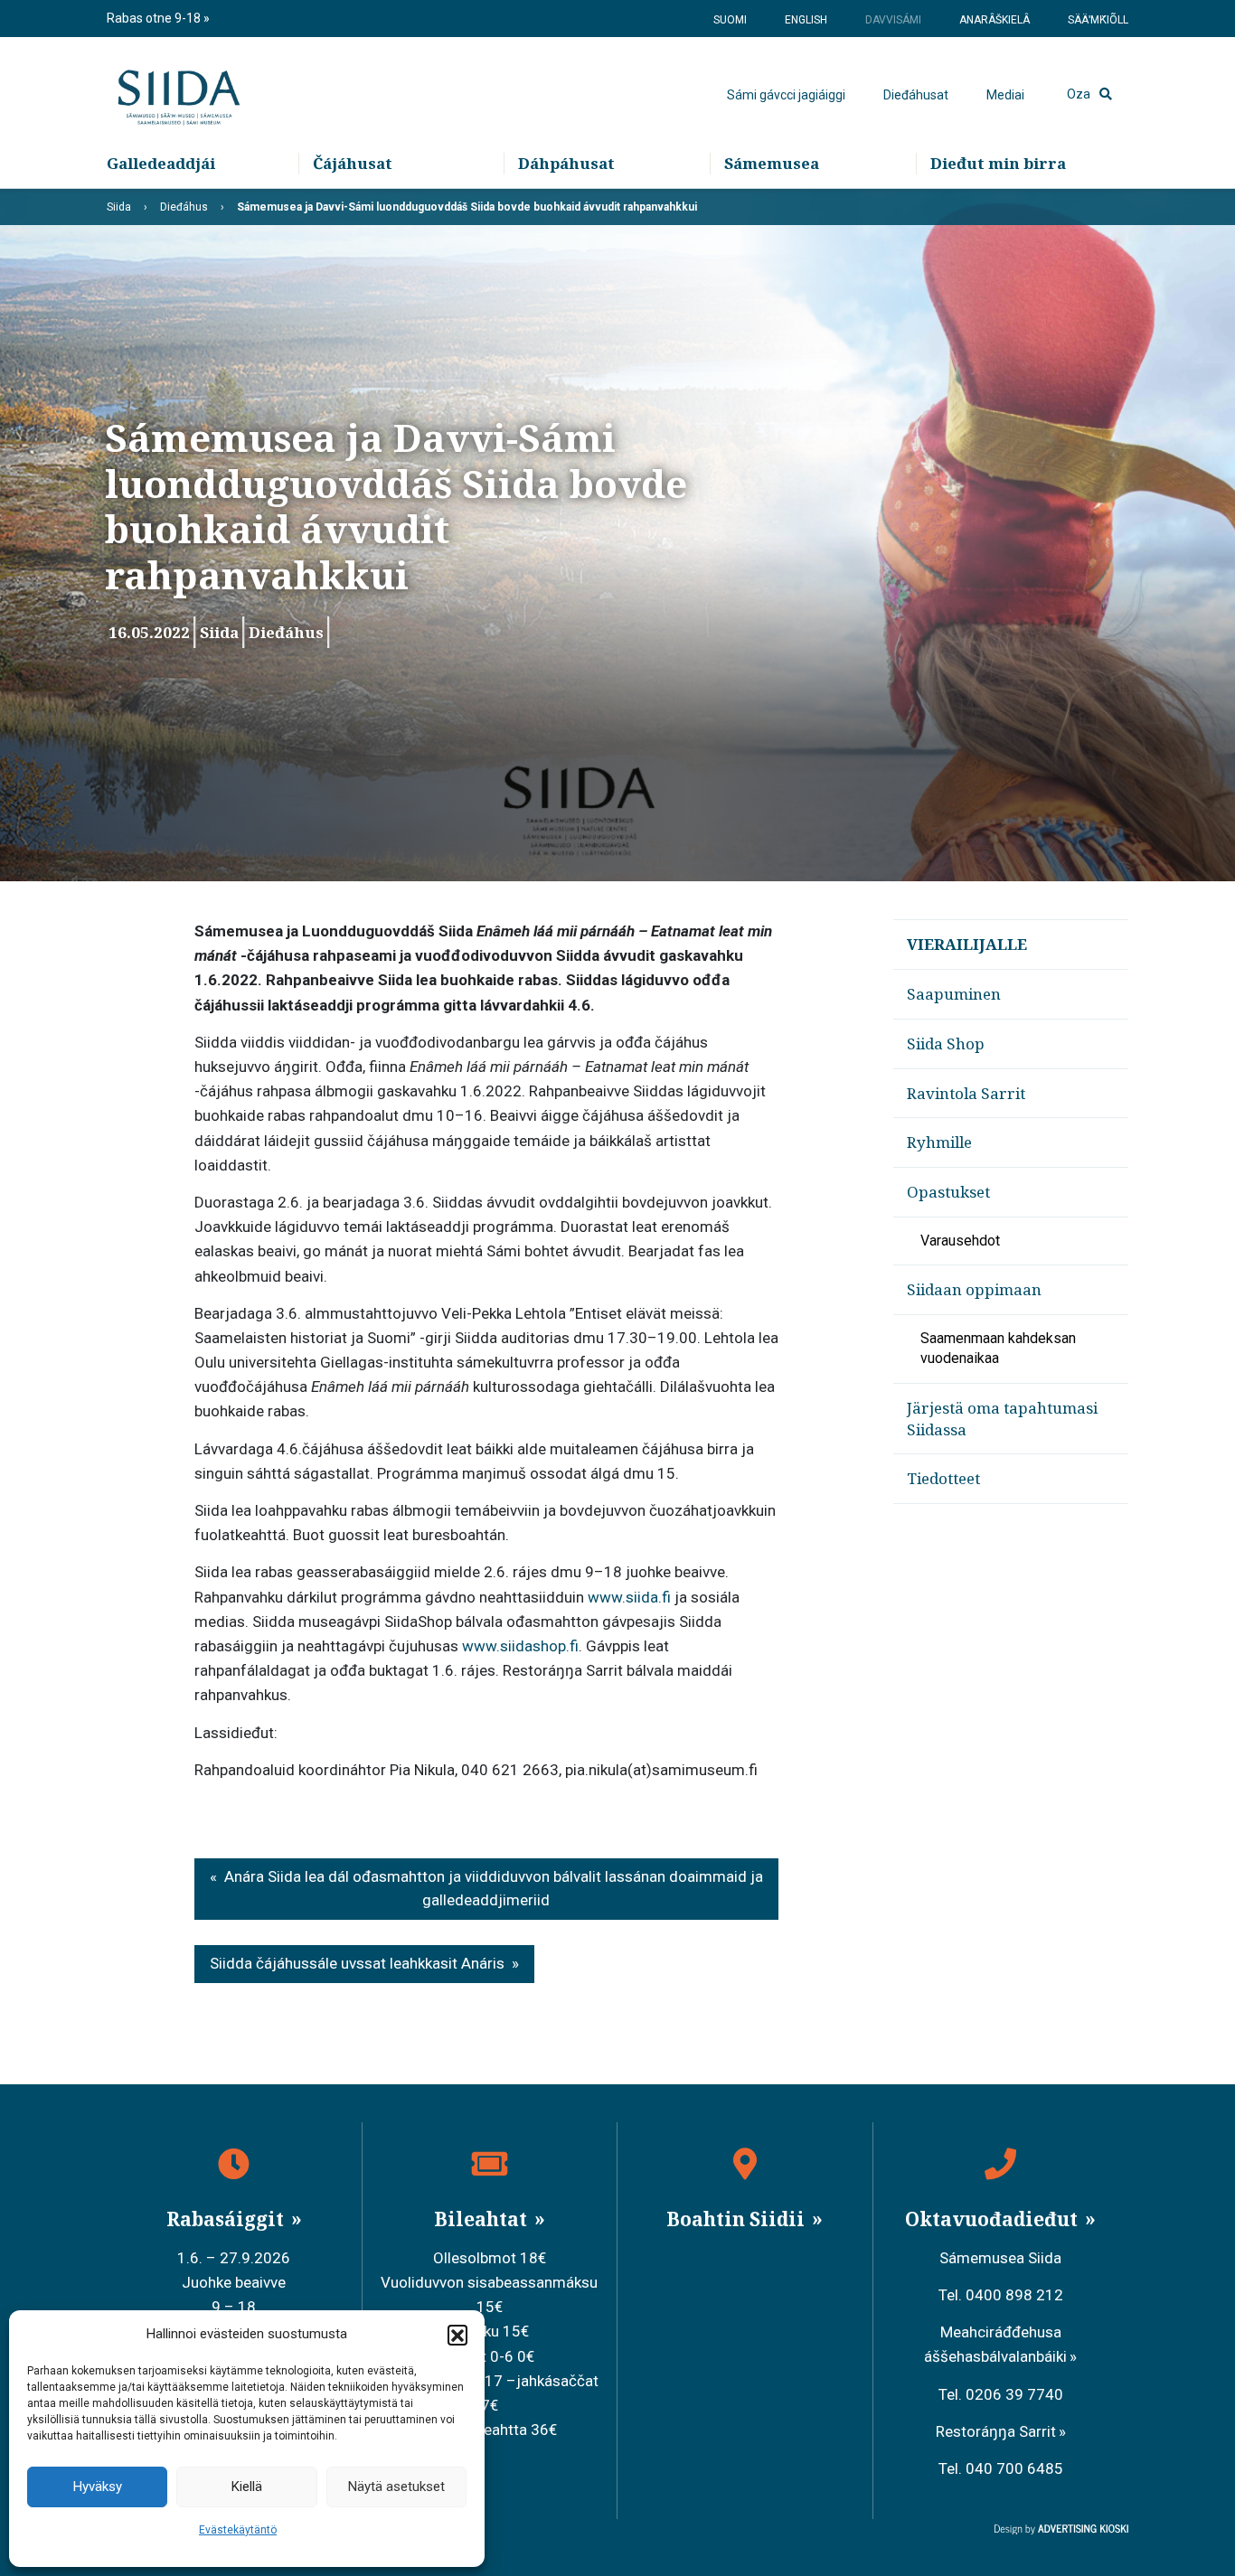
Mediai (1005, 95)
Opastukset (948, 1192)
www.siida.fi (629, 1597)
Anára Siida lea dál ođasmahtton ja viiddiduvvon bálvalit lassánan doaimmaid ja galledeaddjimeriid (494, 1888)
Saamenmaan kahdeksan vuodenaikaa (998, 1348)
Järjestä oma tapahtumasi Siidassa (1002, 1419)
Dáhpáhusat (566, 163)
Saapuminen (954, 994)
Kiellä (247, 2487)
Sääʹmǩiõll (1098, 20)
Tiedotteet (943, 1478)
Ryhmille (939, 1142)
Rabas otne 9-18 (155, 18)
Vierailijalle (967, 944)
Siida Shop (946, 1044)
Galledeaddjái (161, 163)
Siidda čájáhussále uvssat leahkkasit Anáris (357, 1963)
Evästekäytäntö (238, 2530)
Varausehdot (960, 1241)
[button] (457, 2335)
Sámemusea (772, 163)
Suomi (730, 20)
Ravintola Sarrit (966, 1093)
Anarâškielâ (995, 20)
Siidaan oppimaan (974, 1289)
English (806, 20)
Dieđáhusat (916, 95)
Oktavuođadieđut (994, 2219)
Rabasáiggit (227, 2219)
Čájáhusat (353, 163)
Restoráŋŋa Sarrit (996, 2431)
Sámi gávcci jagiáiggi (786, 95)
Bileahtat (483, 2219)
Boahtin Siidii (738, 2219)
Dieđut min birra (998, 163)
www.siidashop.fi (520, 1646)
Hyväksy (98, 2487)
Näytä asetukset (396, 2487)
